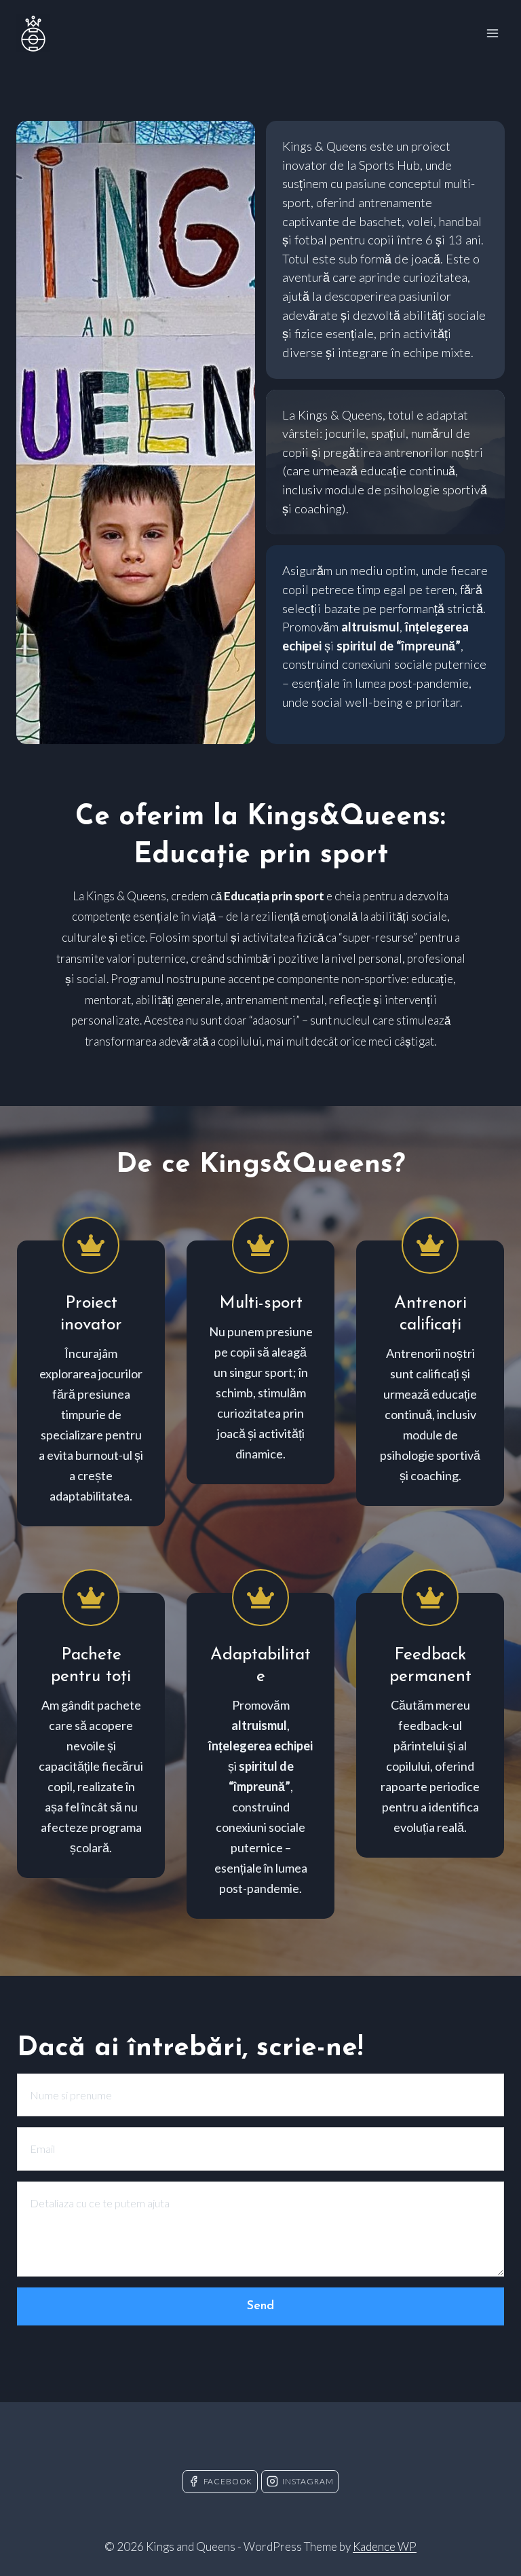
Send (260, 2306)
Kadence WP (385, 2546)
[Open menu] (492, 33)
